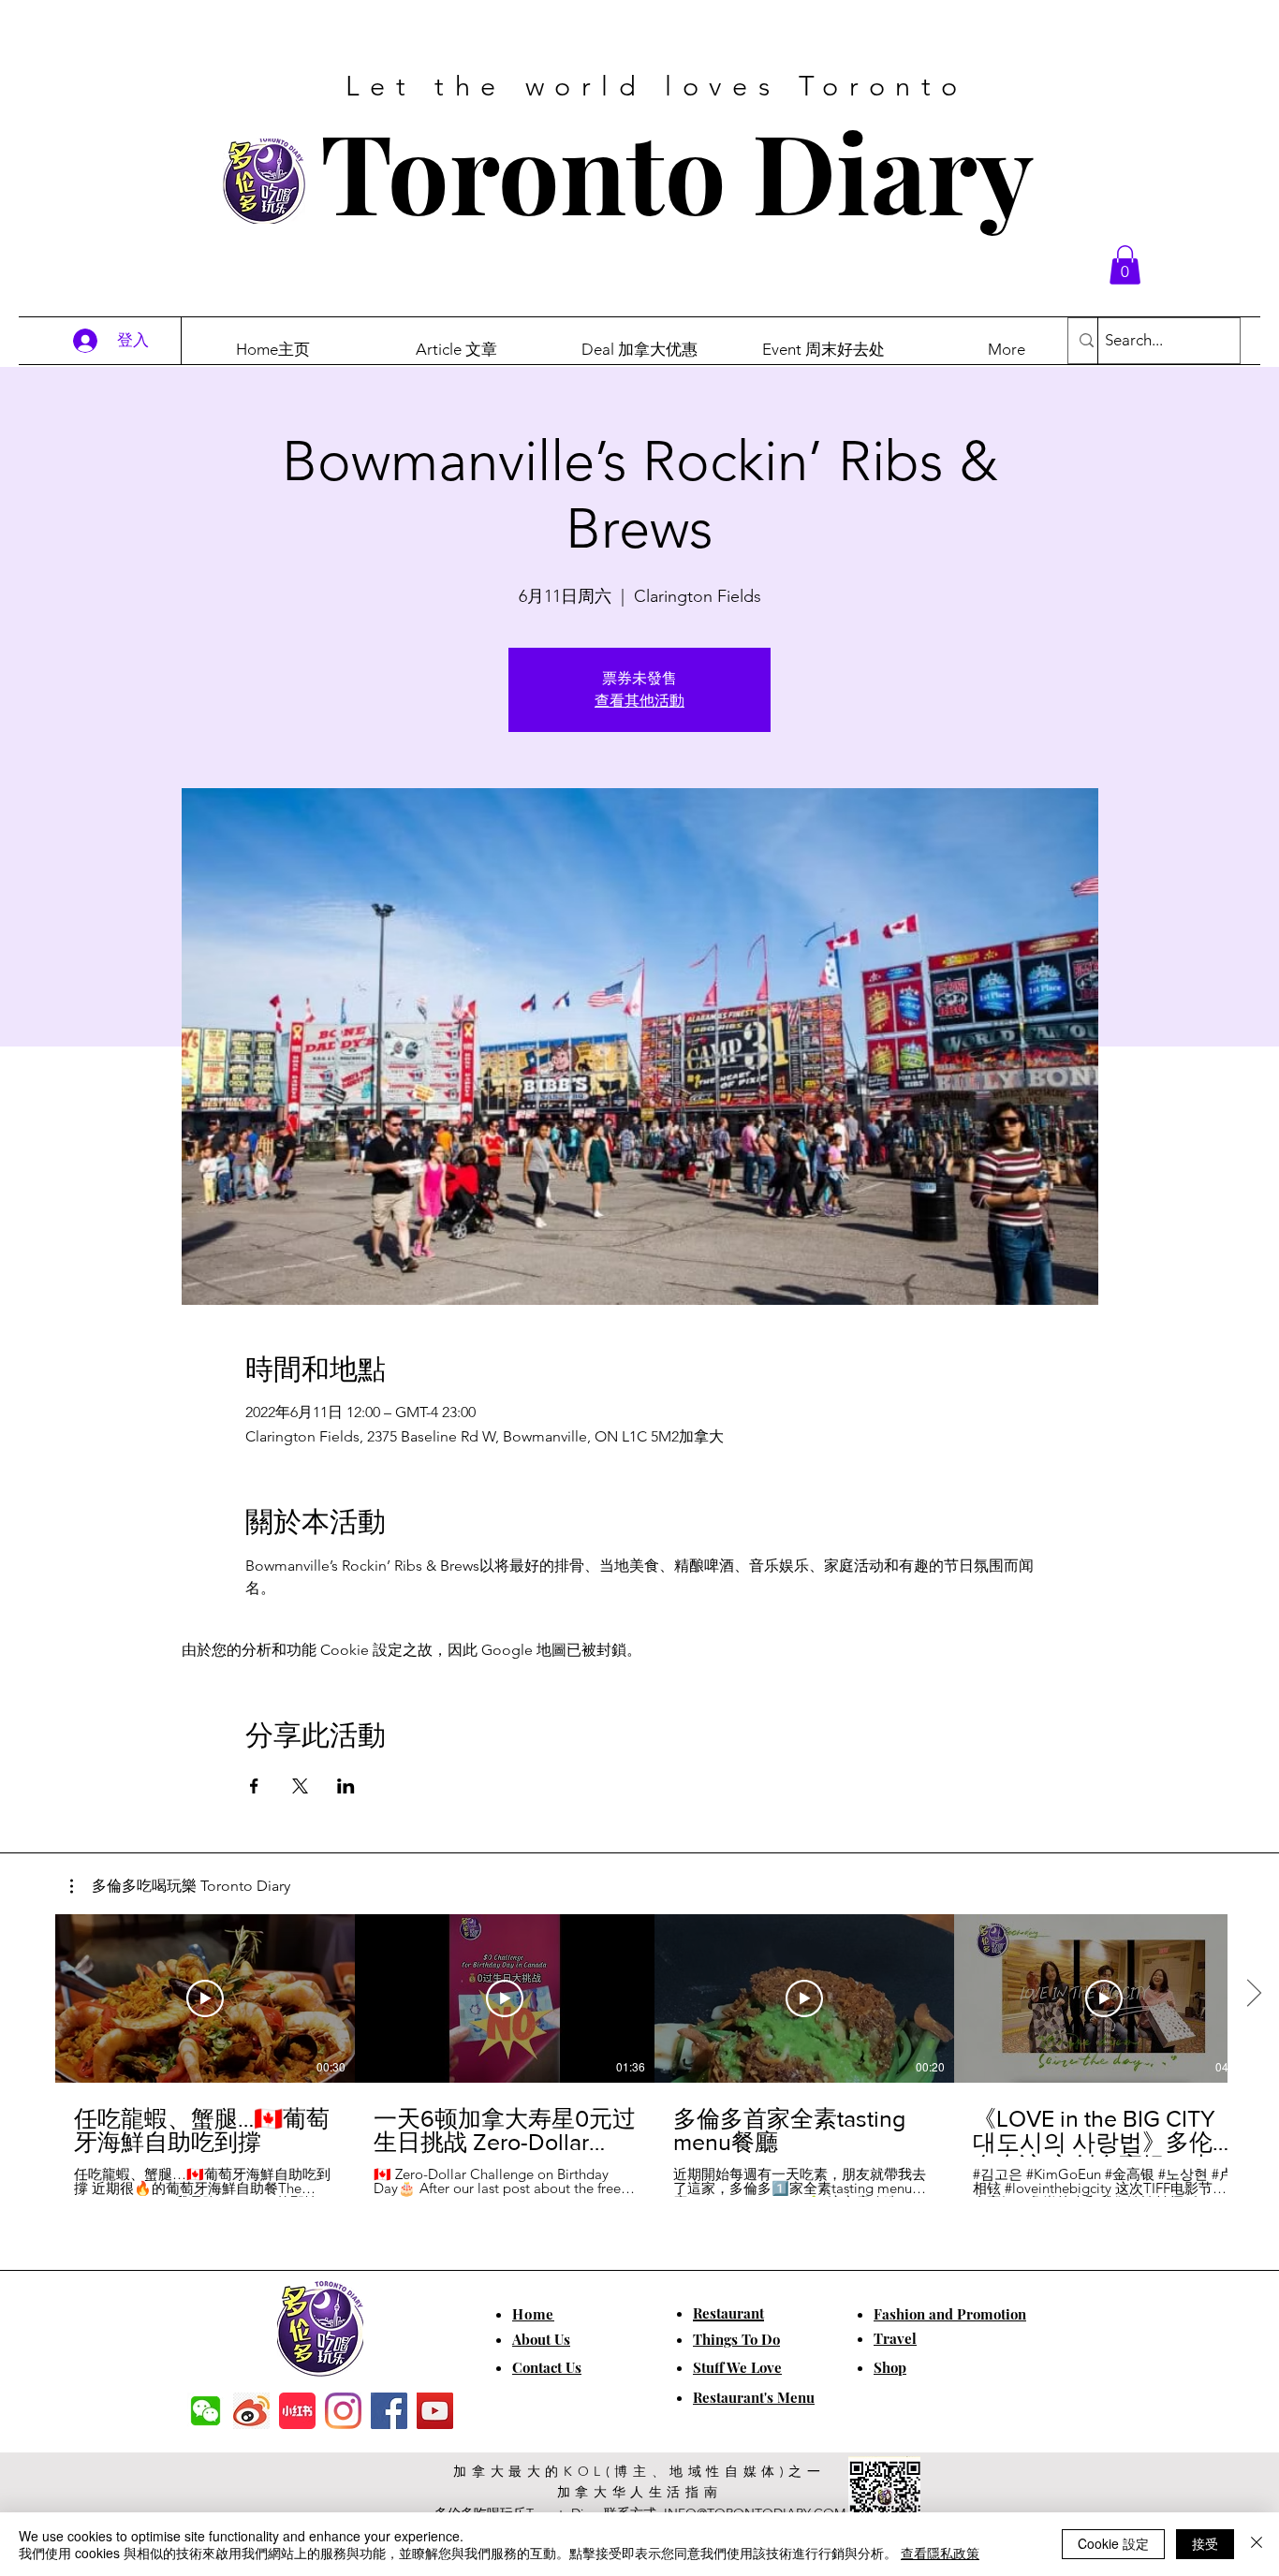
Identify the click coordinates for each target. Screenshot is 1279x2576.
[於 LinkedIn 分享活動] (346, 1786)
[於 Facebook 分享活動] (254, 1786)
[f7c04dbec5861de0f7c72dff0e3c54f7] (206, 2411)
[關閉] (1257, 2544)
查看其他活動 (639, 701)
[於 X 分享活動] (300, 1786)
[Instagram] (343, 2411)
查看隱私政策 (940, 2553)
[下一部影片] (1253, 1995)
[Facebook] (389, 2411)
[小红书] (297, 2411)
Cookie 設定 (1113, 2543)
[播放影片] (205, 1998)
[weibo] (251, 2411)
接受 (1205, 2543)
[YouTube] (435, 2411)
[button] (1125, 265)
